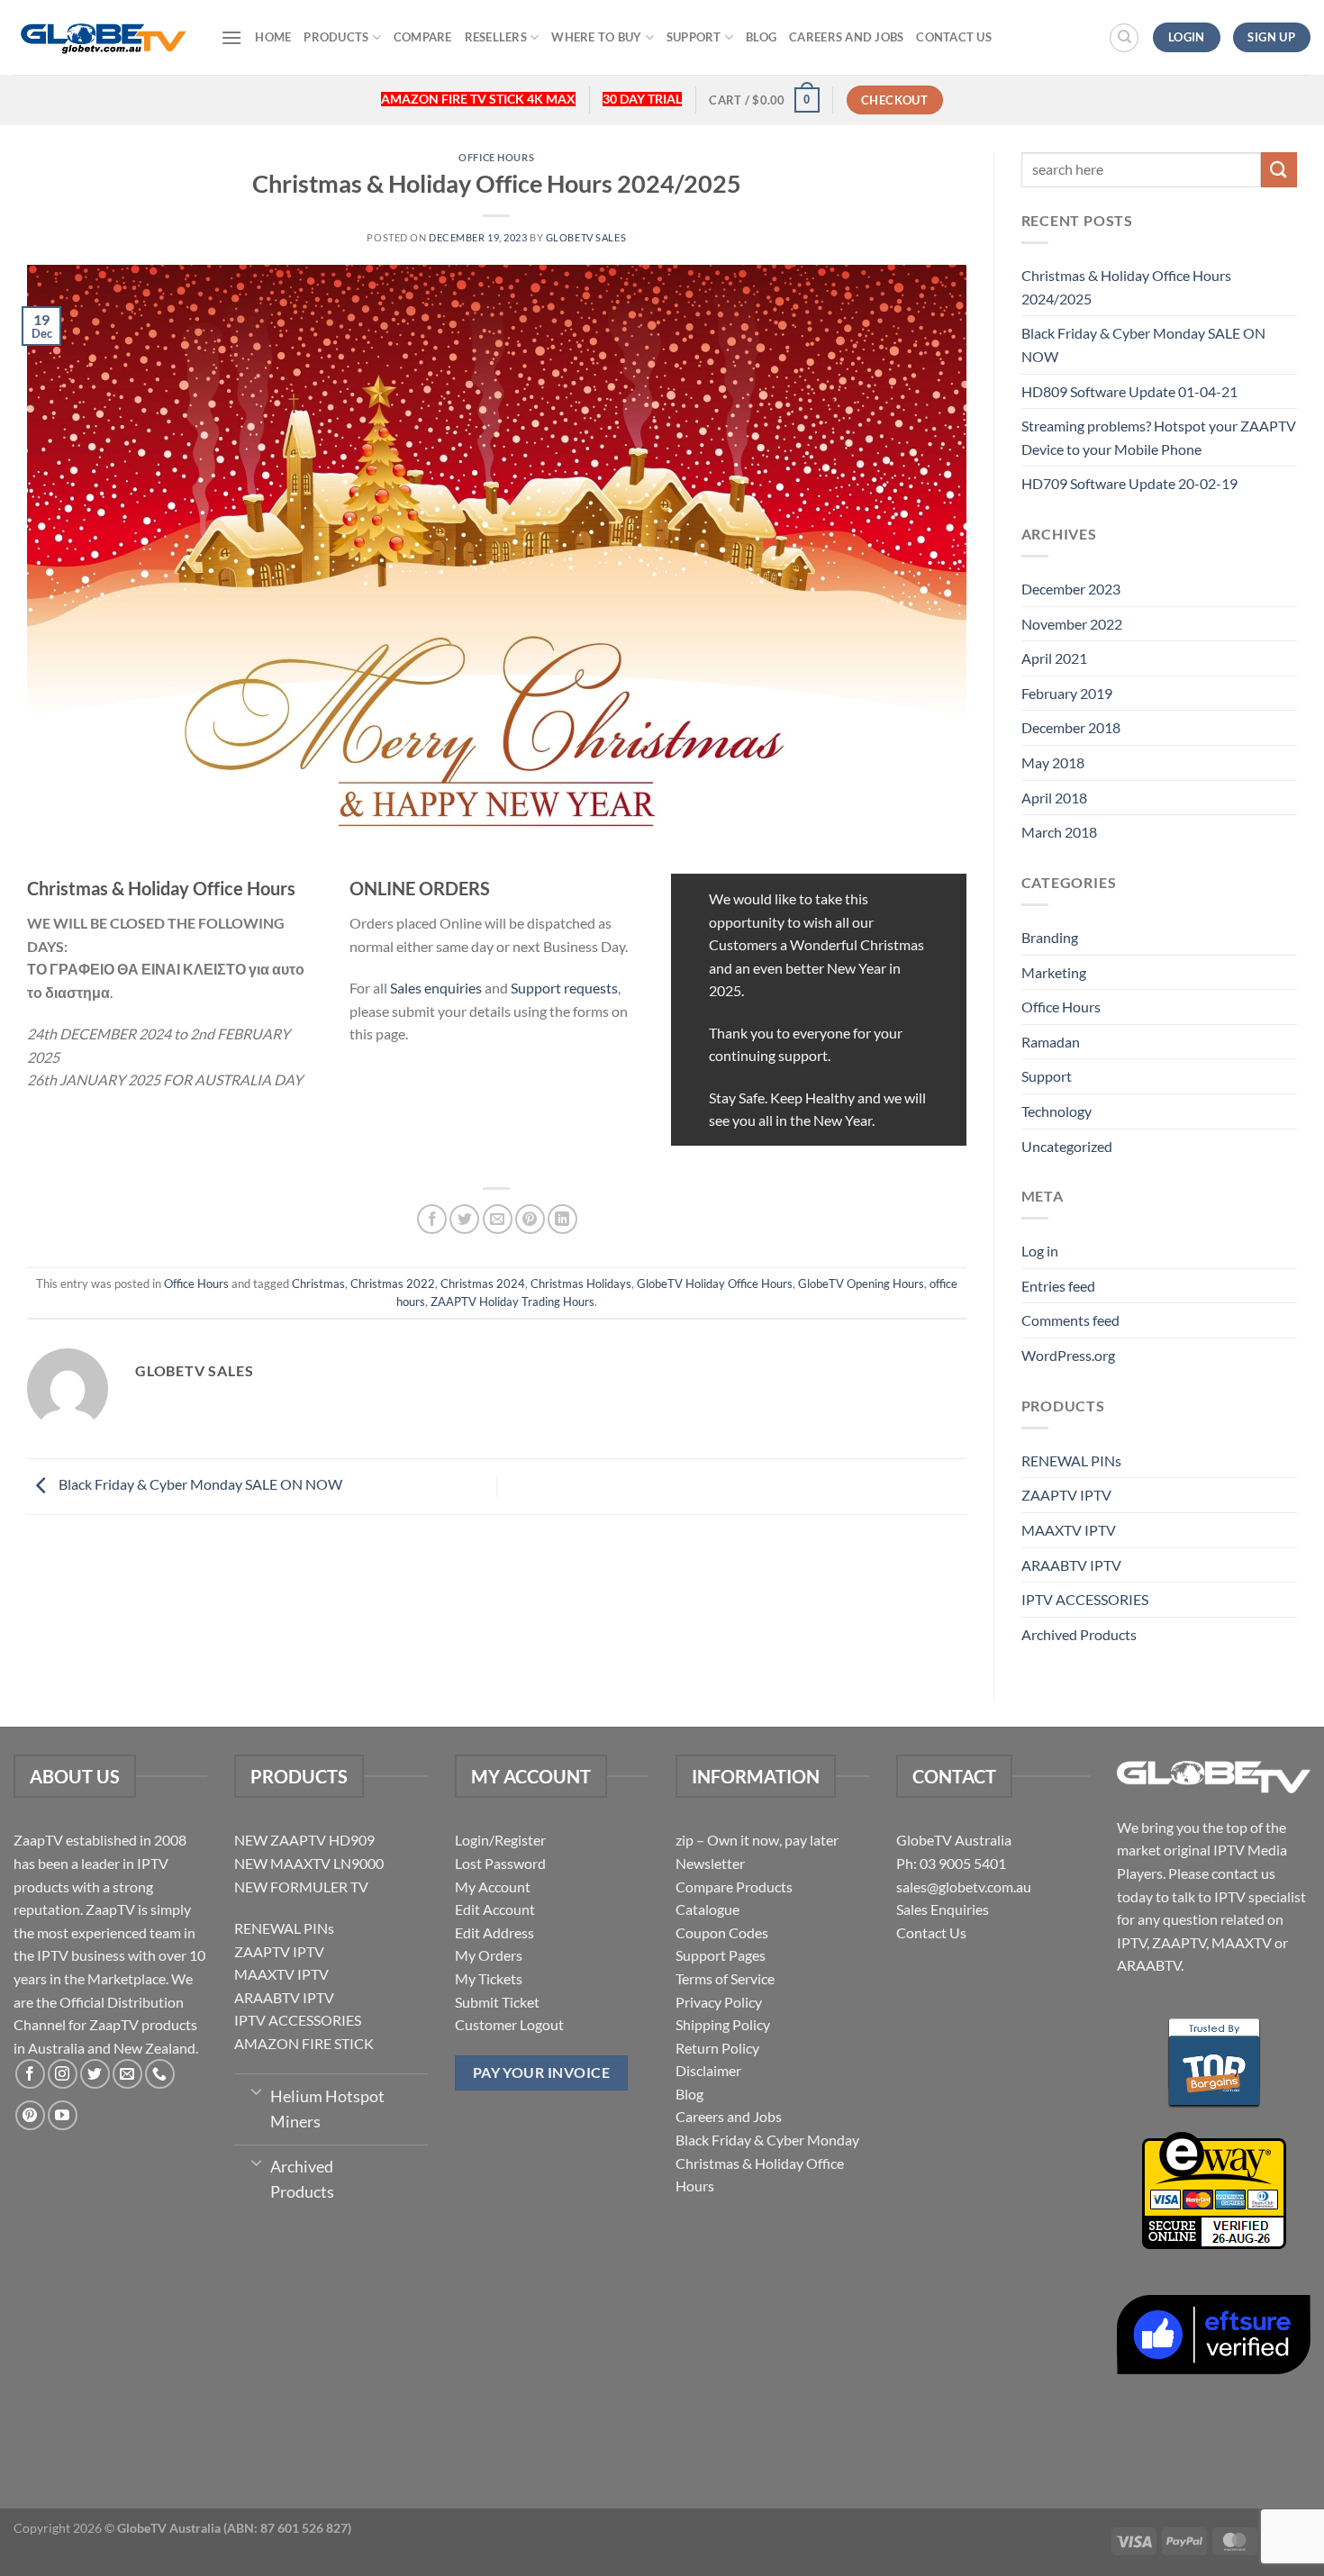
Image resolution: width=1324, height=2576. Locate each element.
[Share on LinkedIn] (562, 1219)
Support (694, 37)
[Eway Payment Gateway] (1214, 2188)
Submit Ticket (497, 2002)
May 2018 (1053, 762)
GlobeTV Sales (586, 237)
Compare (423, 37)
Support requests (564, 988)
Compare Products (734, 1887)
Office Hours (496, 157)
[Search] (1124, 38)
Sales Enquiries (943, 1909)
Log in (1040, 1251)
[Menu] (231, 37)
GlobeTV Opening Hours (861, 1283)
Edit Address (494, 1932)
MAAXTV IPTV (1069, 1530)
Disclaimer (708, 2070)
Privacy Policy (719, 2002)
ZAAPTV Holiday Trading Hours (512, 1302)
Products (336, 37)
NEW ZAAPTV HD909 (304, 1840)
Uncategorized (1067, 1146)
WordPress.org (1068, 1355)
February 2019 (1067, 693)
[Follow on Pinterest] (30, 2115)
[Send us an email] (127, 2074)
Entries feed (1058, 1286)
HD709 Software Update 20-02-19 (1129, 483)
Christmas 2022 (393, 1283)
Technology (1056, 1111)
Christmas (318, 1283)
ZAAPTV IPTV (1066, 1495)
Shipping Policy (723, 2024)
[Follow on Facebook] (30, 2074)
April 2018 (1054, 798)
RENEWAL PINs (1071, 1460)
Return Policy (717, 2048)
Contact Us (954, 37)
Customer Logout (509, 2024)
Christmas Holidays (581, 1283)
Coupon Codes (722, 1932)
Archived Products (1079, 1634)
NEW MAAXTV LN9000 (309, 1863)
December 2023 (1071, 589)
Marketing (1054, 972)
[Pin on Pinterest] (530, 1219)
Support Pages (721, 1955)
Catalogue (707, 1909)
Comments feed (1070, 1320)
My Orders (489, 1955)
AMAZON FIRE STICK (304, 2043)
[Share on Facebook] (432, 1219)
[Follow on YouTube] (63, 2115)
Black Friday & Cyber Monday (767, 2140)
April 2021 (1054, 658)
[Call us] (160, 2074)
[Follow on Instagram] (63, 2074)
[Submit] (1279, 170)
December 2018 (1071, 727)
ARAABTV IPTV (1071, 1565)
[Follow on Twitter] (95, 2074)
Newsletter (710, 1863)
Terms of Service (725, 1978)
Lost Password (500, 1863)
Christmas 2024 (483, 1283)
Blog (761, 37)
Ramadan (1051, 1042)
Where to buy (596, 37)
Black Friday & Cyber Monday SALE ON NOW (199, 1485)
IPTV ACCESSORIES (1085, 1599)
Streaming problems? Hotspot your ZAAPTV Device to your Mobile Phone (1159, 437)
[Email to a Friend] (498, 1219)
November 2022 (1072, 624)
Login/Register (500, 1840)
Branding (1050, 937)
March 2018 (1059, 832)
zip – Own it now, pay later (757, 1840)
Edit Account (495, 1909)
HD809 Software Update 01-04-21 (1129, 391)
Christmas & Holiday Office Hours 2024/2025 (1126, 287)
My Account (493, 1887)
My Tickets (489, 1978)
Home (273, 37)
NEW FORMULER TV (301, 1887)
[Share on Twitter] (464, 1219)
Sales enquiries (436, 988)
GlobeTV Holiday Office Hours (715, 1283)
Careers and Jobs (846, 37)
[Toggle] (256, 2091)
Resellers (496, 37)
